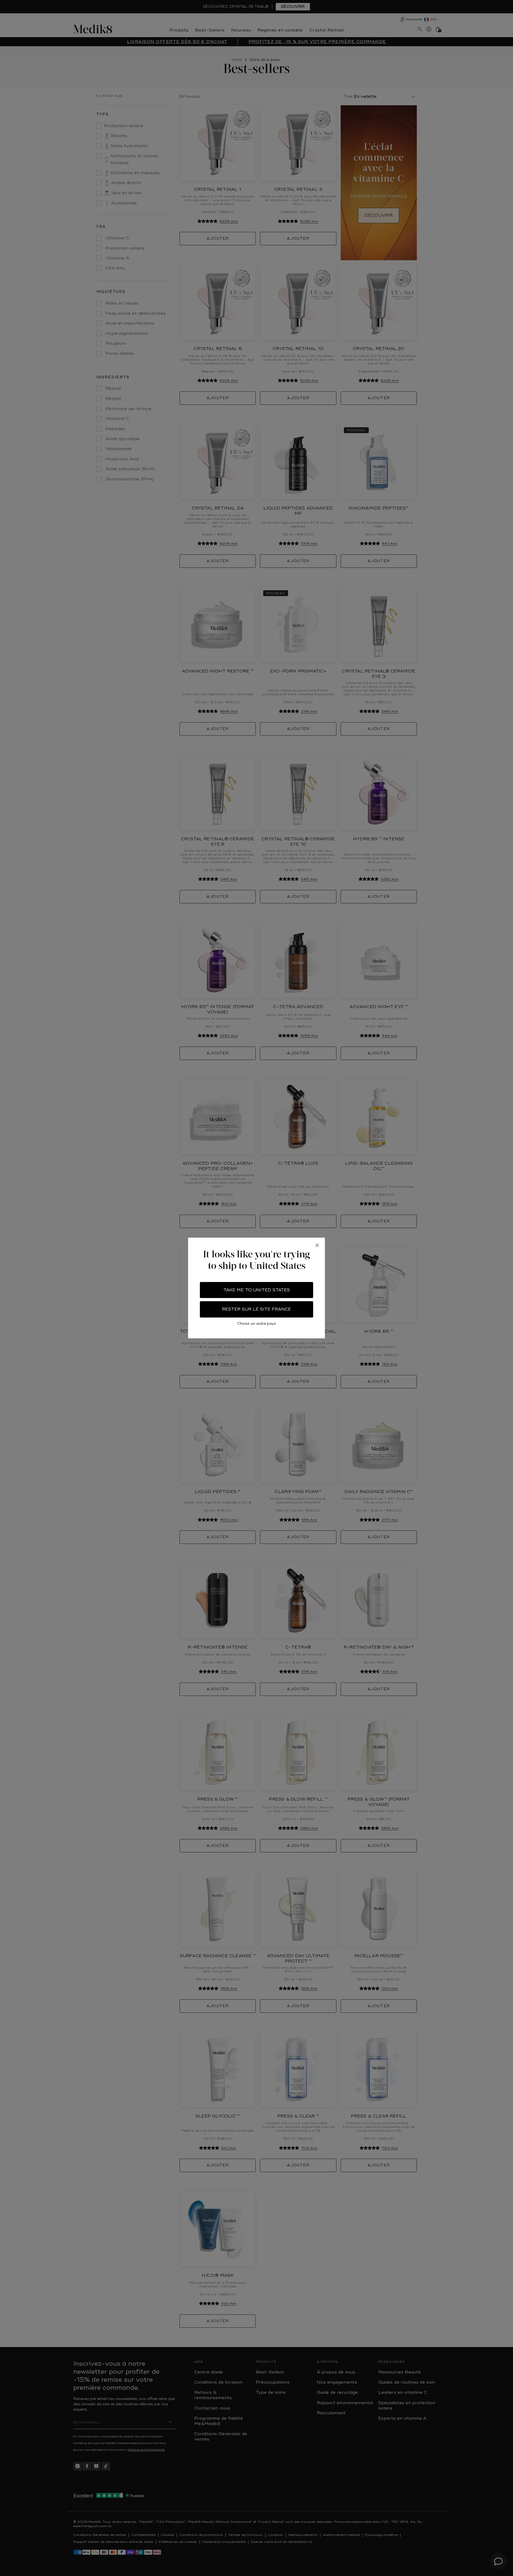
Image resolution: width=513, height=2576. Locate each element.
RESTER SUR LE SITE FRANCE (256, 1309)
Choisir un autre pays (257, 1324)
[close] (317, 1245)
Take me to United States (257, 1290)
